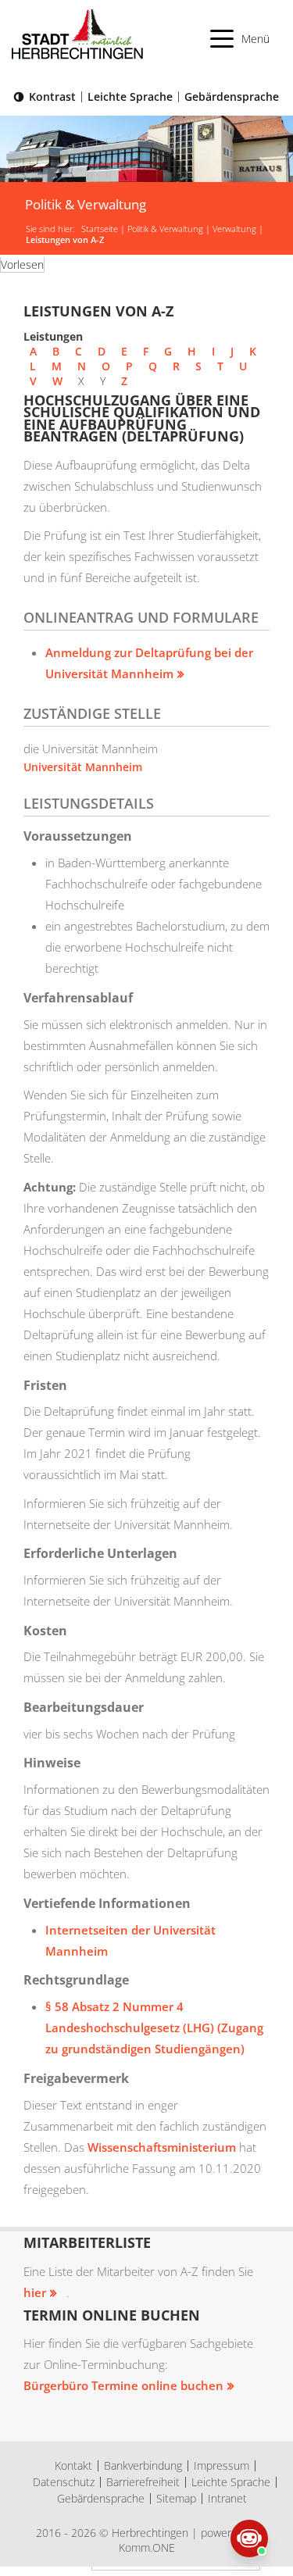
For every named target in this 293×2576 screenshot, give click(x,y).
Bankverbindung (143, 2465)
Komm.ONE (147, 2547)
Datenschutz (64, 2482)
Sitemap (176, 2498)
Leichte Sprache (130, 96)
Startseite (100, 229)
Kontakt (73, 2465)
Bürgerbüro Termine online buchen (123, 2385)
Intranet (227, 2498)
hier (35, 2292)
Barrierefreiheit (143, 2482)
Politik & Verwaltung (165, 229)
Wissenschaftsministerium (163, 2147)
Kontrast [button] (52, 96)
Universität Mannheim (83, 767)
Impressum (222, 2465)
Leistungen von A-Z (65, 240)
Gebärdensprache (232, 96)
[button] (240, 39)
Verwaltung (234, 229)
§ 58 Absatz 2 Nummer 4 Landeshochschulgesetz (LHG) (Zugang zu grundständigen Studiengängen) (154, 2028)
